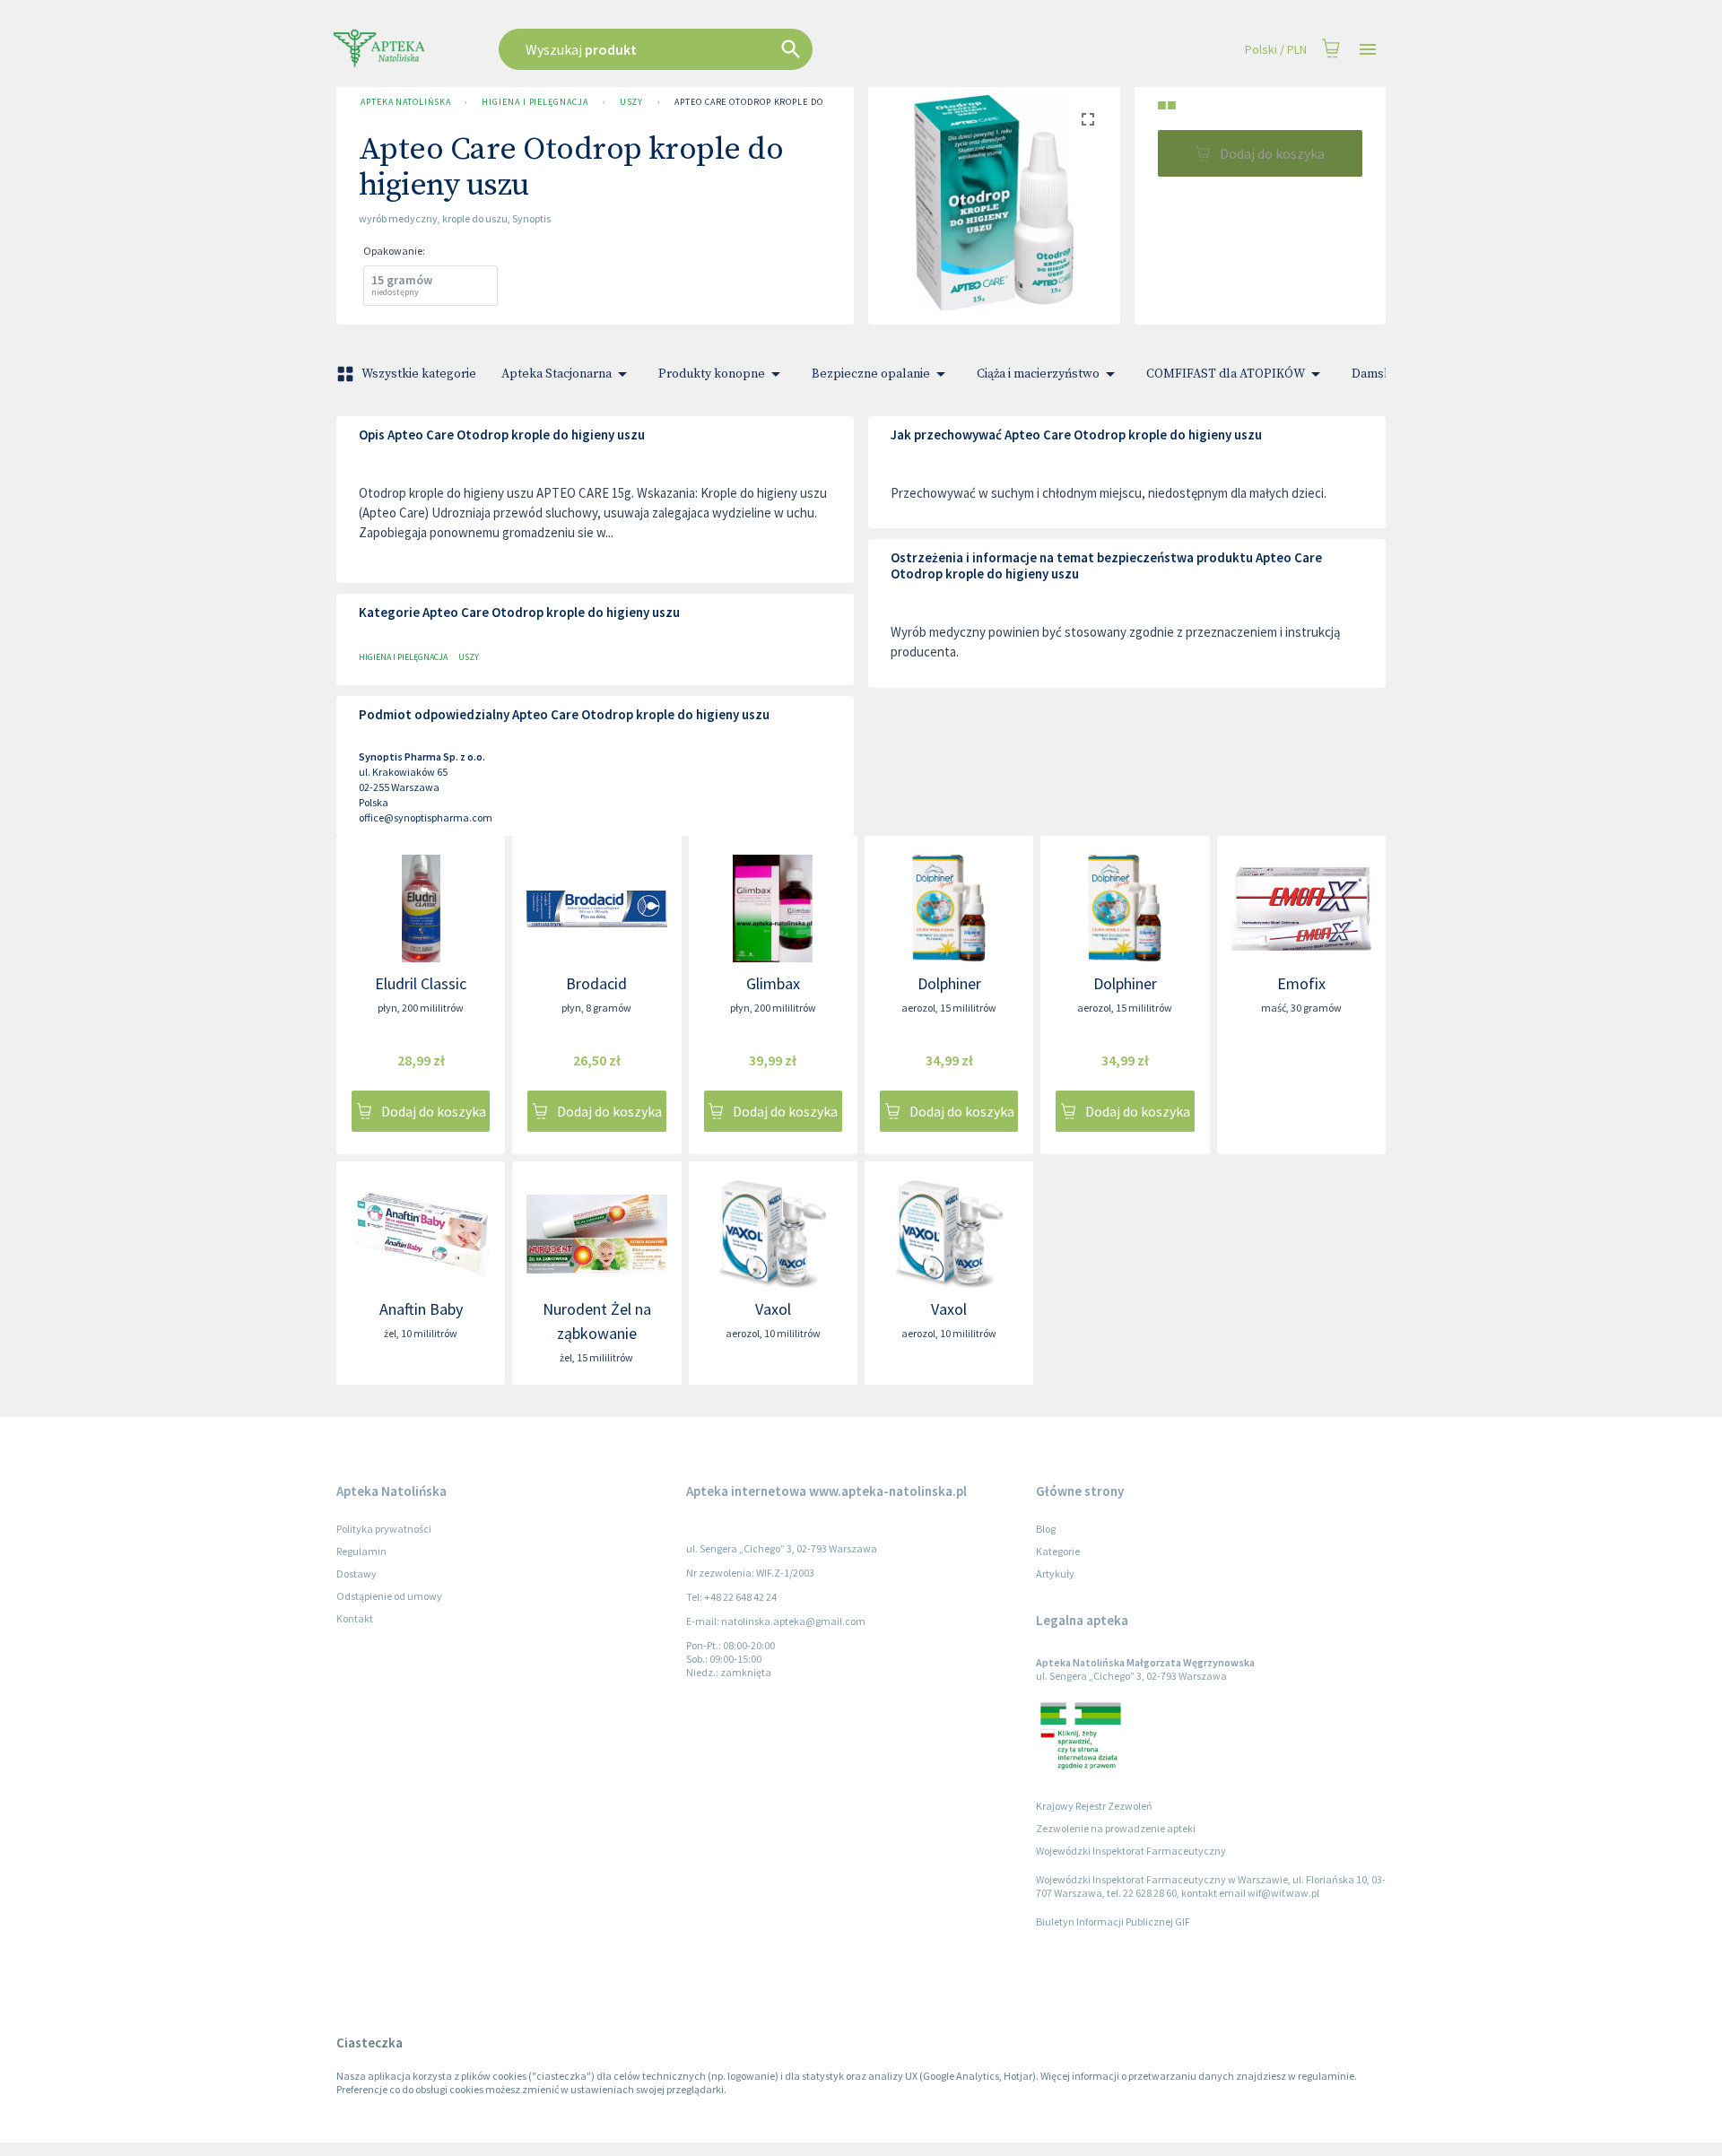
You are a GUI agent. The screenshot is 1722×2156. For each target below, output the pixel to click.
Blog (1046, 1529)
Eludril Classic (421, 983)
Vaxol (773, 1309)
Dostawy (357, 1574)
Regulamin (361, 1551)
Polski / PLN (1276, 49)
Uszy (632, 102)
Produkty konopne (712, 374)
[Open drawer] (1368, 50)
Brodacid (596, 983)
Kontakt (355, 1618)
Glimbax (773, 983)
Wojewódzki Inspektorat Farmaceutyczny (1131, 1851)
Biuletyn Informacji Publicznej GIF (1113, 1921)
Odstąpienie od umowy (389, 1596)
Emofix (1301, 983)
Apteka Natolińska (405, 102)
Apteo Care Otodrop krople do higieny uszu (783, 102)
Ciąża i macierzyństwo (1038, 374)
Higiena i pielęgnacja (535, 102)
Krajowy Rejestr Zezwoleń (1094, 1806)
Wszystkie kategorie (419, 374)
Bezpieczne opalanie (871, 374)
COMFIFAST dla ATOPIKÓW (1226, 374)
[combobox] (746, 49)
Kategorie (1058, 1551)
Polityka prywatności (384, 1529)
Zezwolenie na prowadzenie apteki (1116, 1828)
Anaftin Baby (421, 1309)
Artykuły (1055, 1574)
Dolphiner (949, 983)
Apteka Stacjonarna (557, 374)
